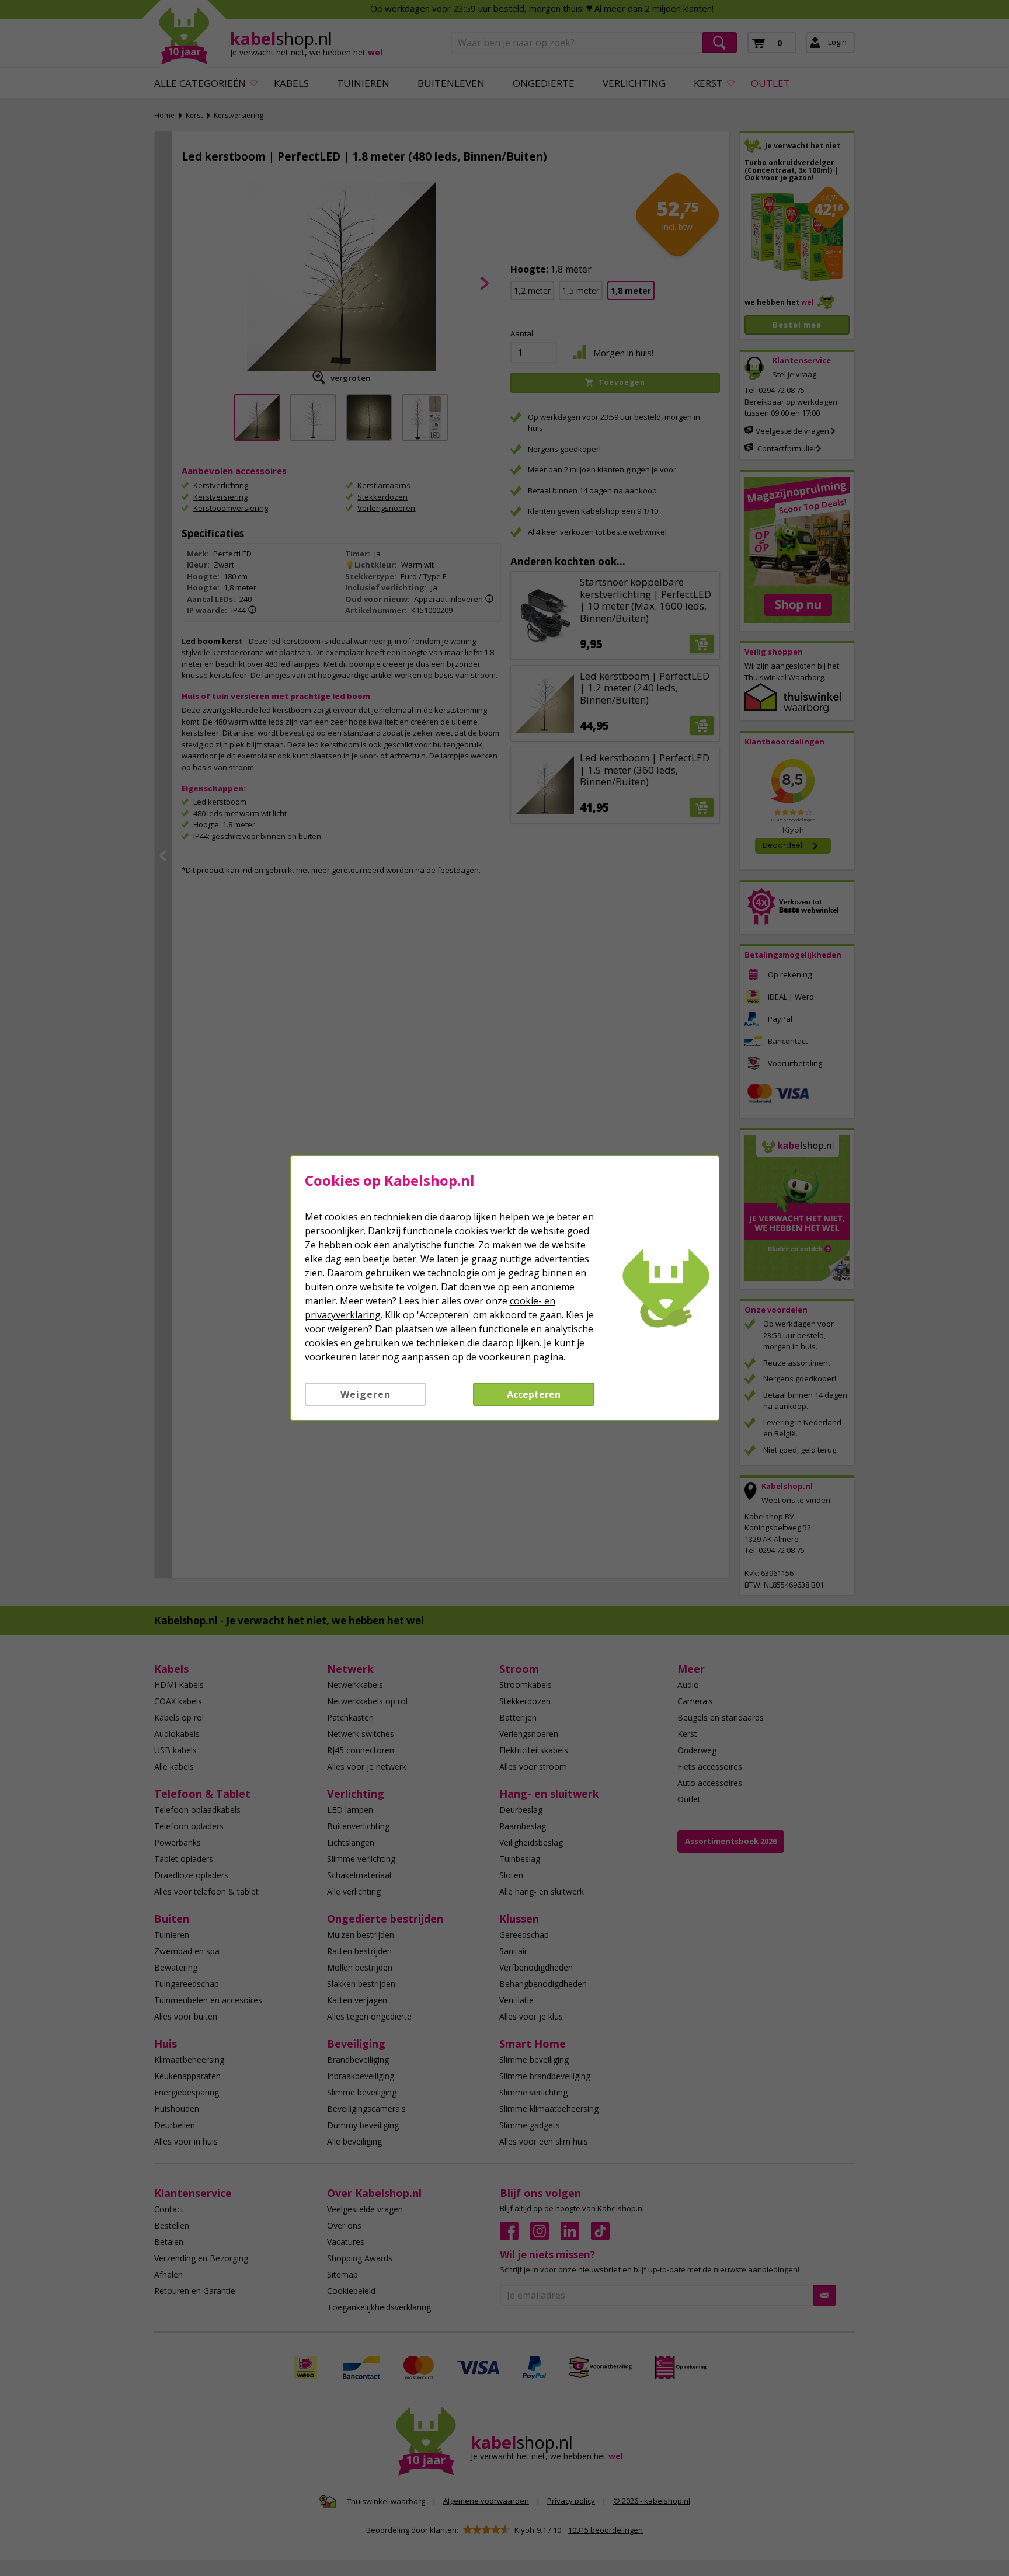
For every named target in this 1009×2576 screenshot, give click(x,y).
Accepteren (534, 1394)
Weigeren (366, 1394)
